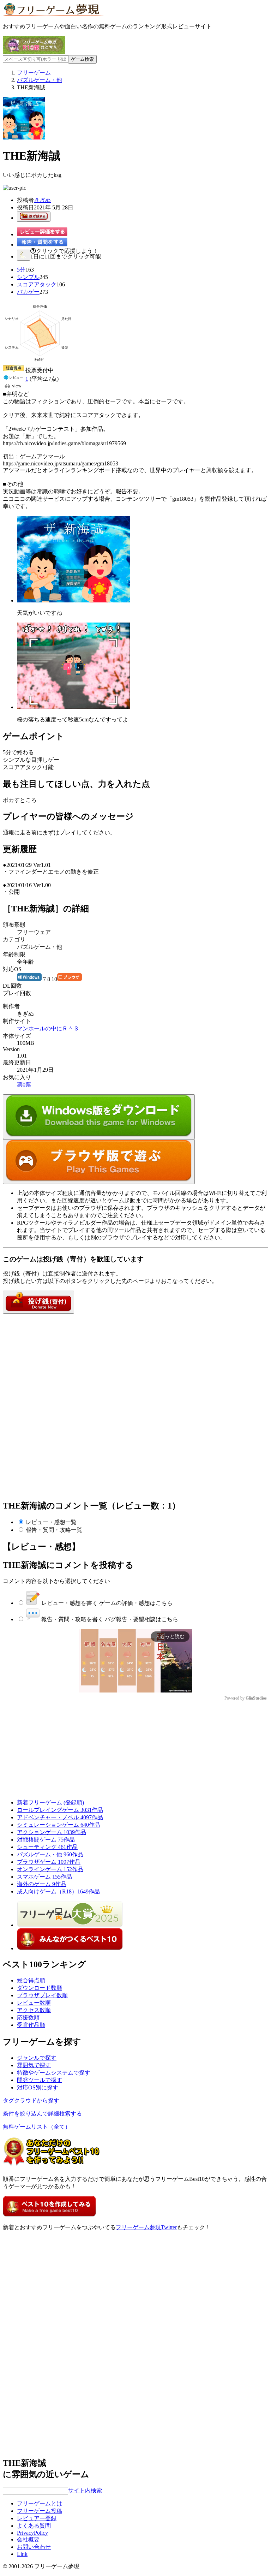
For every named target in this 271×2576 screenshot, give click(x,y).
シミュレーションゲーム (59, 1825)
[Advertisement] (56, 1358)
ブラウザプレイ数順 (42, 1995)
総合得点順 (31, 1980)
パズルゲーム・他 (50, 1854)
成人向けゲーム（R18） (58, 1891)
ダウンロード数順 (40, 1988)
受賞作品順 (31, 2025)
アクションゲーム (52, 1832)
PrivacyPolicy (32, 2533)
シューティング (47, 1847)
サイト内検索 (85, 2490)
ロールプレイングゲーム (60, 1810)
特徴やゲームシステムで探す (54, 2073)
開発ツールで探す (40, 2080)
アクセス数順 (34, 2010)
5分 (21, 270)
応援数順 (28, 2018)
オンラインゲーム (50, 1869)
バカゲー (28, 292)
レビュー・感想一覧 (51, 1522)
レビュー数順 (34, 2003)
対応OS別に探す (38, 2087)
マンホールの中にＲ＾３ (48, 1028)
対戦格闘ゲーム (46, 1840)
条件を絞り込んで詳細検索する (42, 2114)
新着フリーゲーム (50, 1802)
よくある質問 (34, 2526)
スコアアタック (37, 284)
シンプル (28, 277)
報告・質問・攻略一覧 (54, 1530)
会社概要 (28, 2539)
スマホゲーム (44, 1877)
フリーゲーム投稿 (40, 2511)
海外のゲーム (42, 1884)
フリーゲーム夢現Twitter (146, 2227)
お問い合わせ (34, 2547)
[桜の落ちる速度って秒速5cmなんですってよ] (73, 707)
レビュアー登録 (37, 2518)
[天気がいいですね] (73, 600)
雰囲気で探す (34, 2065)
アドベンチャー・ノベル (60, 1817)
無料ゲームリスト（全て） (37, 2127)
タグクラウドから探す (31, 2101)
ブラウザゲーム (49, 1862)
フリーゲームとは (40, 2503)
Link (22, 2554)
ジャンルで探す (37, 2058)
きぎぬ (42, 200)
